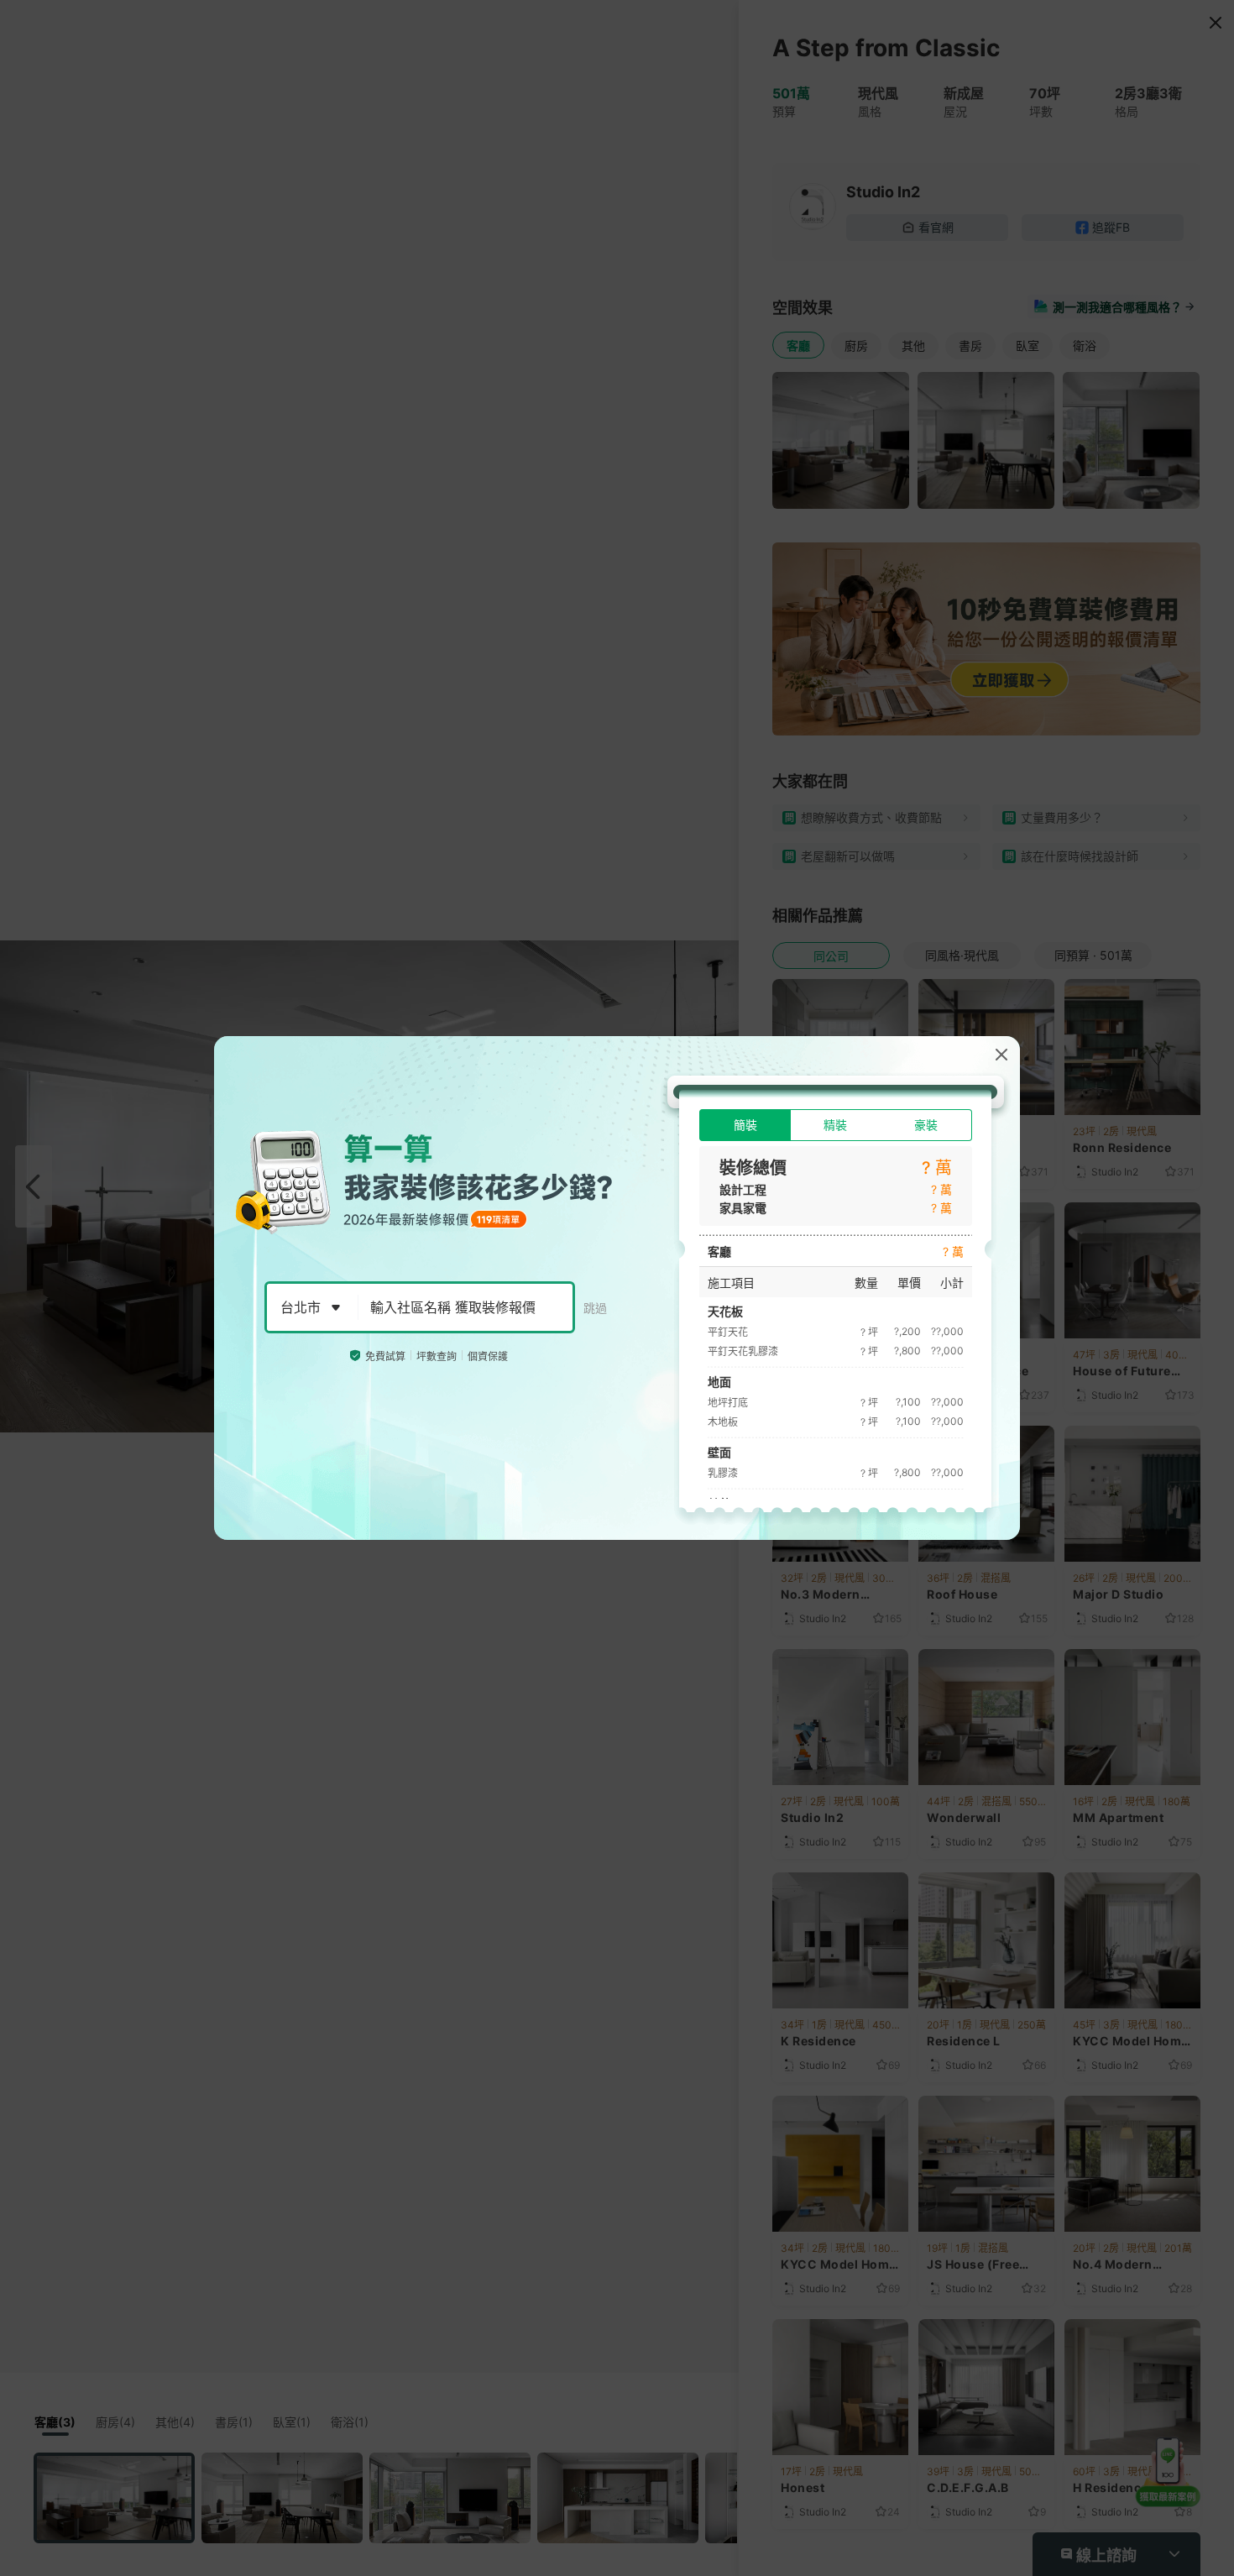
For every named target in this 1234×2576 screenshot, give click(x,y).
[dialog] (617, 1288)
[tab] (745, 1125)
